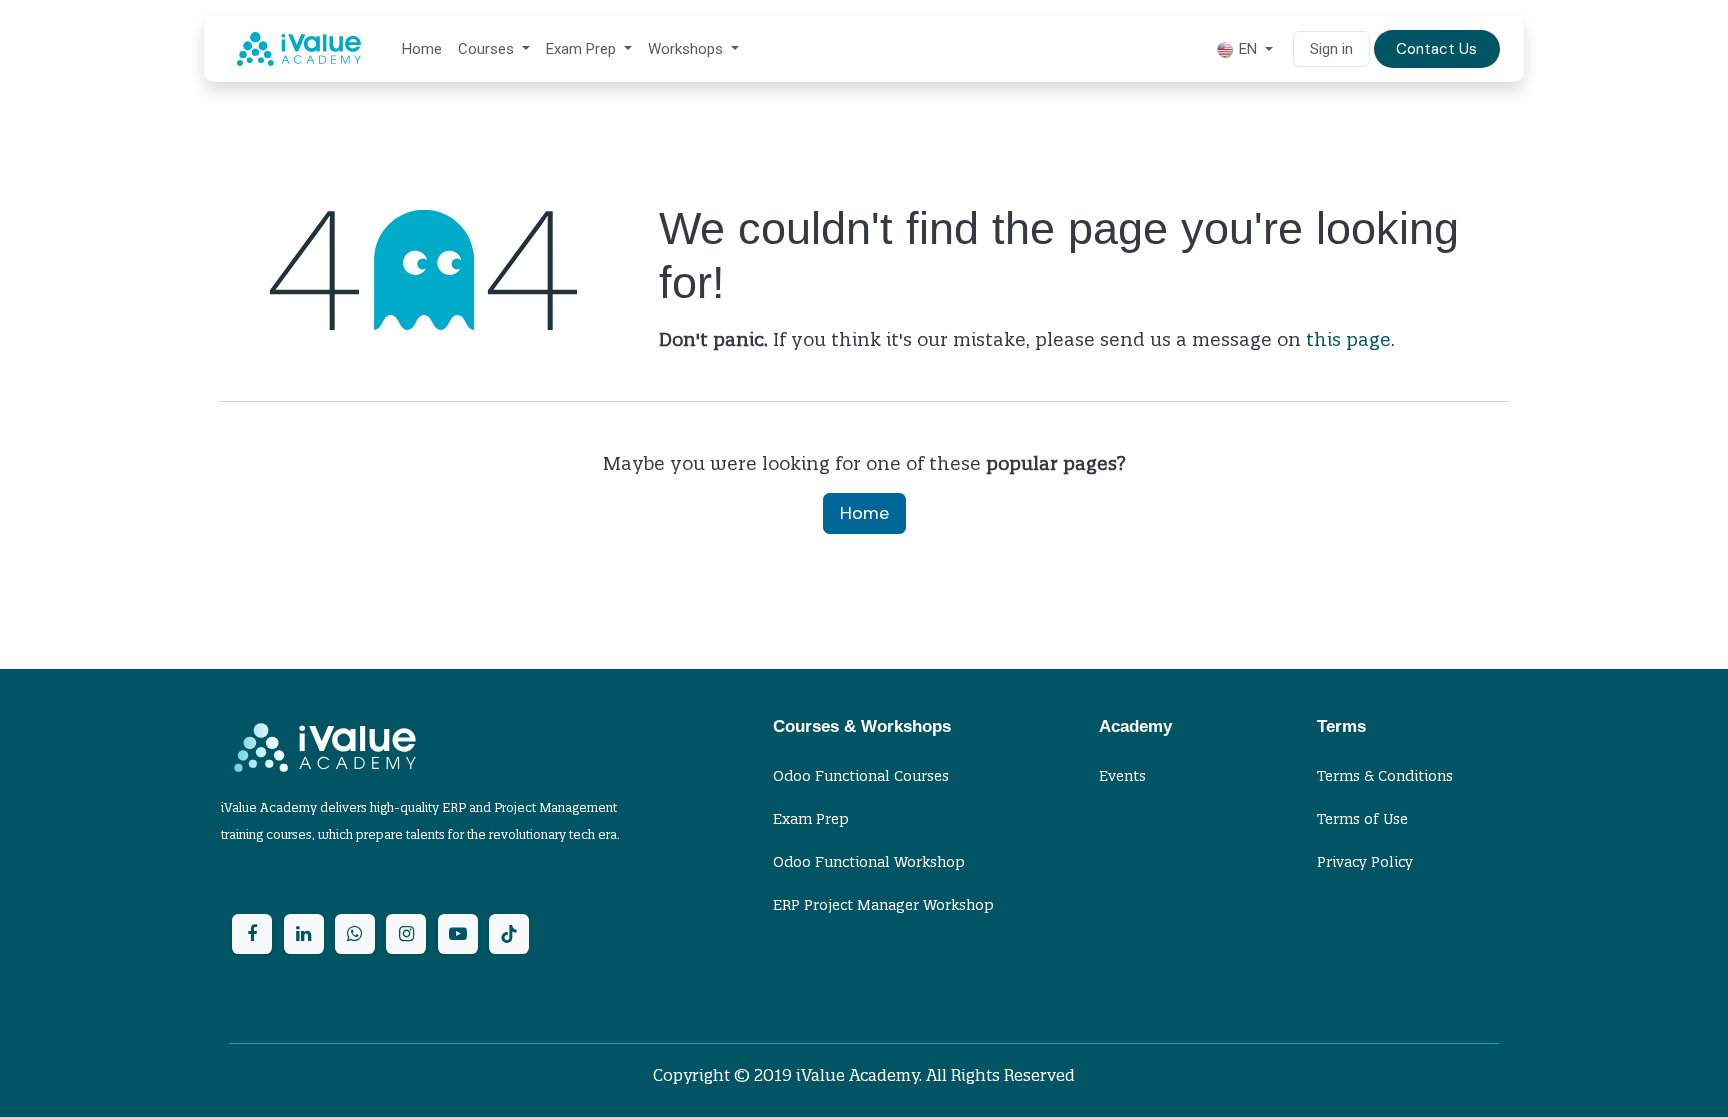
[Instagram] (406, 934)
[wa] (355, 934)
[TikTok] (509, 934)
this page (1348, 339)
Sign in (1331, 49)
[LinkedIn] (304, 934)
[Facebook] (252, 934)
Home (864, 513)
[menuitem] (422, 49)
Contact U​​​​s (1436, 49)
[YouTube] (458, 934)
